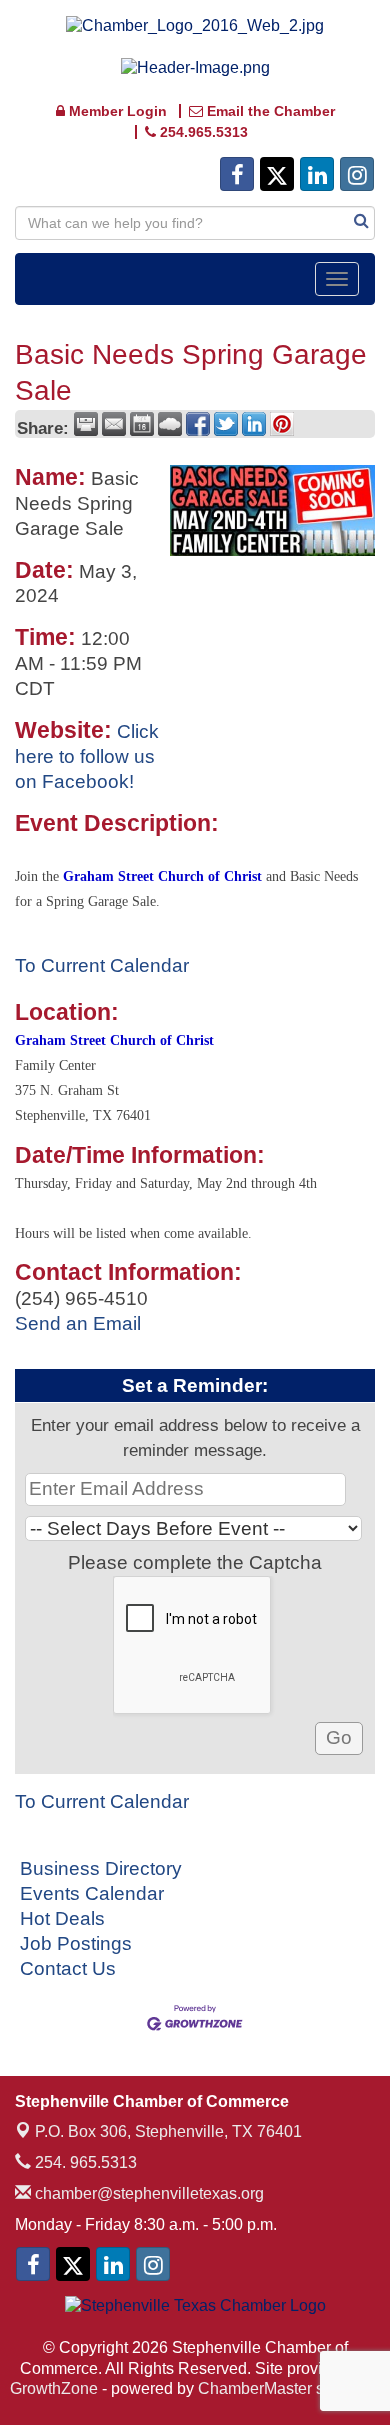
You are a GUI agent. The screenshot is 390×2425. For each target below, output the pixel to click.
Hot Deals (62, 1918)
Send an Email (78, 1323)
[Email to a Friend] (114, 424)
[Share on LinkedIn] (254, 424)
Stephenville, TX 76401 (168, 2131)
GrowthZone (54, 2388)
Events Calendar (92, 1893)
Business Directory (101, 1868)
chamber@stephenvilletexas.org (147, 2193)
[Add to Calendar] (142, 424)
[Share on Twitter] (226, 424)
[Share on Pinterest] (282, 424)
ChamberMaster (255, 2388)
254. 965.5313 (84, 2162)
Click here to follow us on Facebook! (87, 756)
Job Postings (76, 1943)
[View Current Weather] (170, 424)
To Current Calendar (102, 965)
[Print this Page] (86, 424)
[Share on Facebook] (198, 424)
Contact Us (68, 1968)
